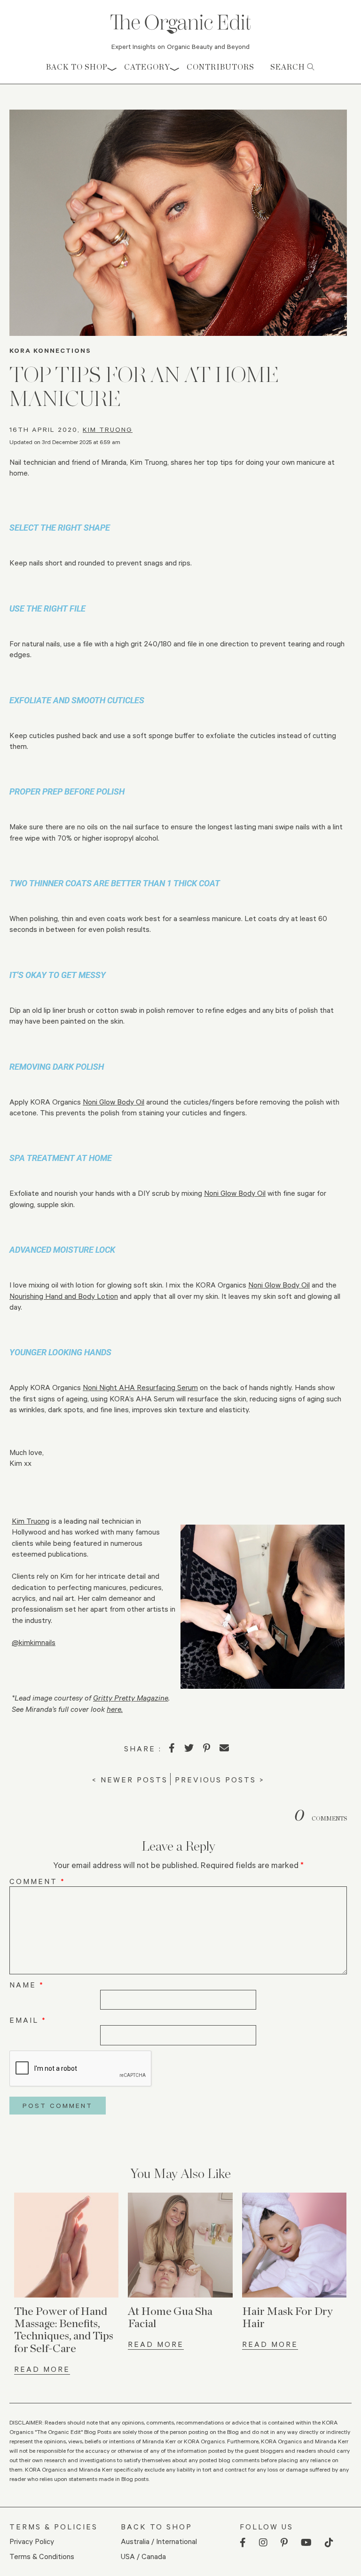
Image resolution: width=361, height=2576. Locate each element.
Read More (42, 2369)
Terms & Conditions (42, 2556)
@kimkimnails (34, 1642)
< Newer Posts (130, 1779)
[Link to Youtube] (306, 2543)
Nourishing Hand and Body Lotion (64, 1296)
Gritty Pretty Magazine (131, 1697)
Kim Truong (108, 429)
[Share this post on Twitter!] (189, 1748)
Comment (37, 1881)
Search (289, 67)
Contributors (220, 67)
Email (28, 2020)
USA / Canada (143, 2556)
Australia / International (159, 2541)
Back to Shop (77, 67)
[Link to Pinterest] (284, 2543)
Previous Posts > (220, 1779)
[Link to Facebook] (243, 2543)
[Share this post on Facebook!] (172, 1748)
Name (27, 1984)
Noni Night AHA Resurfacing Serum (140, 1387)
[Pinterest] (207, 1748)
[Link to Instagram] (263, 2543)
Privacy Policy (32, 2541)
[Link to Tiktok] (329, 2543)
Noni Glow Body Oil (114, 1101)
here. (115, 1709)
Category (147, 67)
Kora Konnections (50, 350)
